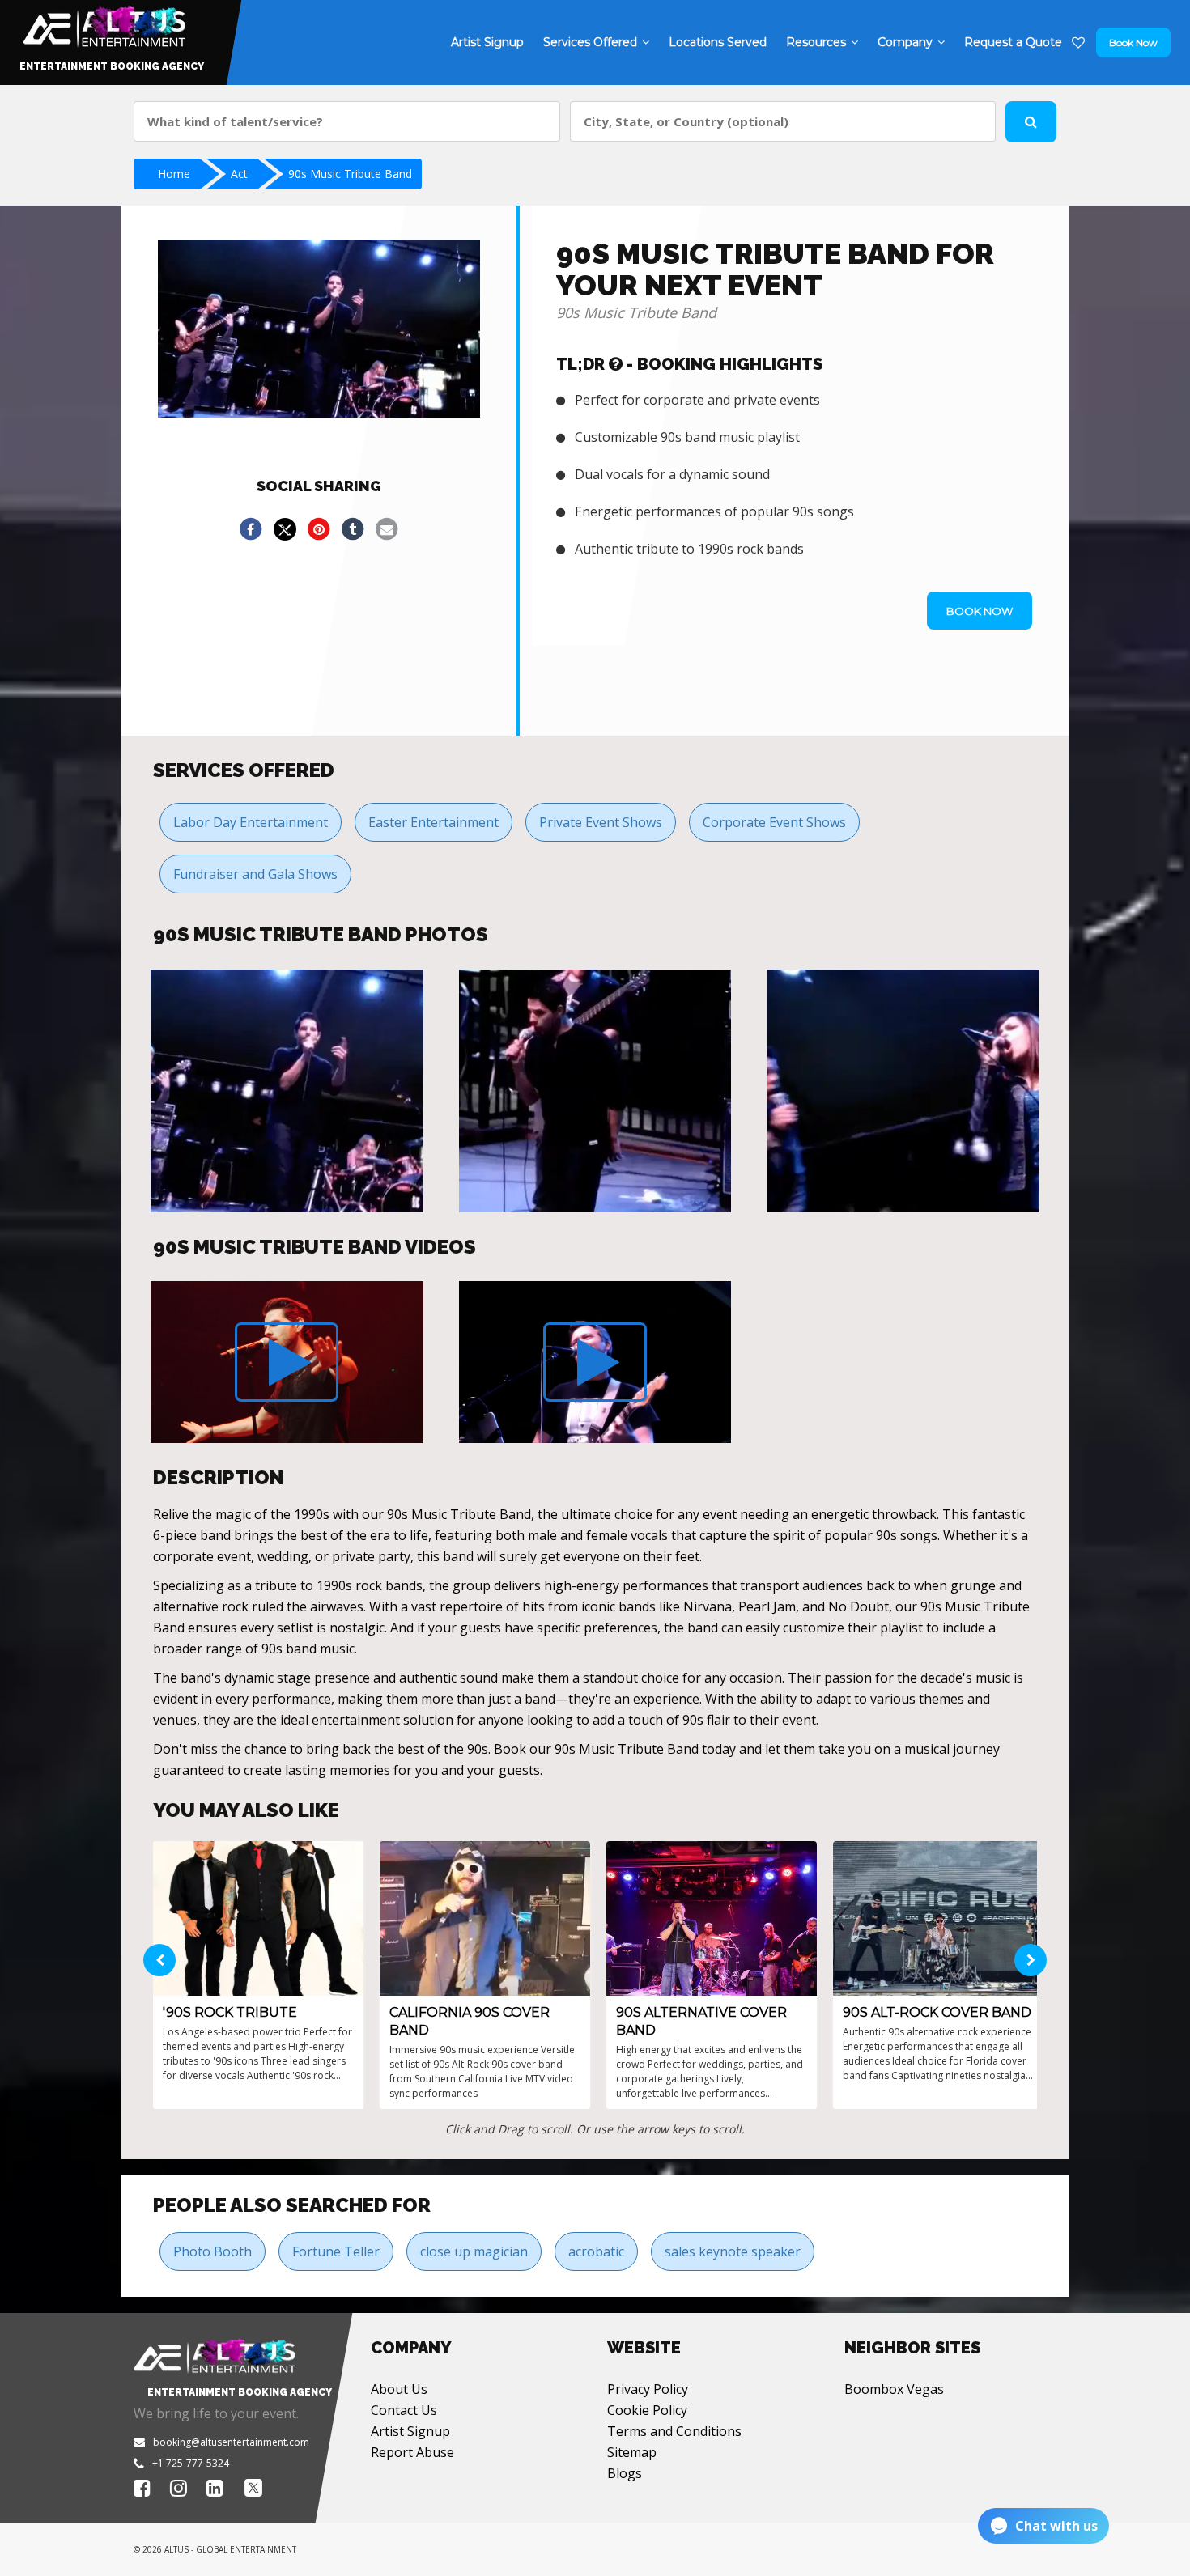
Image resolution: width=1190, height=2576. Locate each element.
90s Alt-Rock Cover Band (937, 2012)
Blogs (625, 2473)
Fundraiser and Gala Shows (255, 874)
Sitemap (632, 2452)
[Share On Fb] (251, 529)
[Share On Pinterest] (319, 529)
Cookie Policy (647, 2410)
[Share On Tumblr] (353, 529)
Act (239, 174)
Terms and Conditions (674, 2431)
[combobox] (347, 121)
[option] (287, 1091)
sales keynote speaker (733, 2251)
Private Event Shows (601, 822)
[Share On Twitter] (285, 529)
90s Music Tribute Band (350, 174)
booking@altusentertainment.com (231, 2442)
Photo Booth (212, 2251)
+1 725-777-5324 (191, 2463)
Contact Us (404, 2410)
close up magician (474, 2251)
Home (174, 174)
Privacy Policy (648, 2389)
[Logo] (102, 23)
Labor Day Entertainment (251, 822)
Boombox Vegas (894, 2389)
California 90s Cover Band (470, 2021)
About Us (399, 2389)
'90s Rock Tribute (230, 2012)
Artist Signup (410, 2431)
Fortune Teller (336, 2251)
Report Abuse (412, 2452)
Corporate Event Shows (774, 822)
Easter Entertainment (433, 822)
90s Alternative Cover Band (701, 2021)
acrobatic (596, 2251)
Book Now (1133, 42)
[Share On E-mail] (387, 529)
